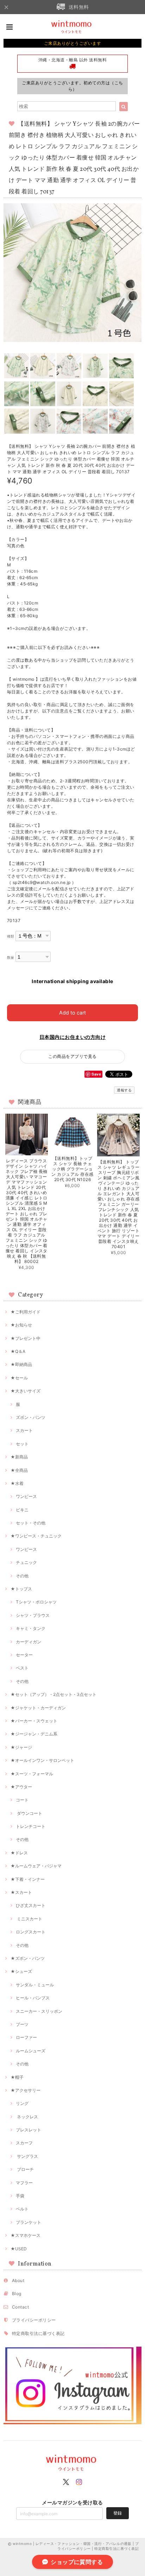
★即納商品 (21, 1364)
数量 (11, 958)
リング (22, 2103)
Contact (20, 2307)
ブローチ (25, 2169)
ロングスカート (31, 1932)
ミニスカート (29, 1919)
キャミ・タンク (31, 1628)
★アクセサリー (26, 2090)
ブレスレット (29, 2130)
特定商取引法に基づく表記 (38, 2333)
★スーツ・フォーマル (32, 1774)
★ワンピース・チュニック (36, 1536)
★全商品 (19, 1470)
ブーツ (22, 2024)
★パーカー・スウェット (34, 1721)
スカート (24, 1430)
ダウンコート (29, 1813)
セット (22, 1444)
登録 (118, 2513)
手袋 (20, 2196)
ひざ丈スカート (31, 1905)
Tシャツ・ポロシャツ (36, 1602)
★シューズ (21, 1971)
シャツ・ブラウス (33, 1615)
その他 (22, 1576)
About (18, 2280)
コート (22, 1800)
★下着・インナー (28, 1879)
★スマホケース (26, 2235)
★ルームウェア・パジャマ (36, 1866)
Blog (17, 2294)
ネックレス (27, 2117)
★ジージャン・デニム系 (34, 1734)
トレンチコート (31, 1826)
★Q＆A (18, 1351)
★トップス (21, 1589)
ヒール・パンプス (33, 1998)
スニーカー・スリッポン (39, 2011)
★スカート (21, 1892)
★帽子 (17, 2077)
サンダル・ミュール (35, 1985)
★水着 (17, 1483)
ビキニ (22, 1510)
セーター (24, 1655)
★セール (19, 1378)
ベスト (22, 1668)
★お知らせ (21, 1325)
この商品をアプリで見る (72, 1056)
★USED (19, 2249)
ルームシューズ (31, 2051)
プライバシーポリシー (34, 2320)
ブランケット (29, 2222)
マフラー (24, 2183)
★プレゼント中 (26, 1338)
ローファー (26, 2037)
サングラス (27, 2156)
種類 (11, 936)
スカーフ (24, 2143)
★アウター (21, 1787)
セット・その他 (31, 1523)
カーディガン (29, 1642)
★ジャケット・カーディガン (38, 1708)
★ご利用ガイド (26, 1312)
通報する (124, 1090)
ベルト (22, 2209)
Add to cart (72, 1013)
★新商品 (19, 1457)
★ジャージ (21, 1747)
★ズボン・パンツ (28, 1958)
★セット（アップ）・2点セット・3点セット (53, 1694)
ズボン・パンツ (31, 1417)
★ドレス (19, 1853)
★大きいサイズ (26, 1391)
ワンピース (26, 1496)
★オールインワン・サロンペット (42, 1760)
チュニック (26, 1562)
